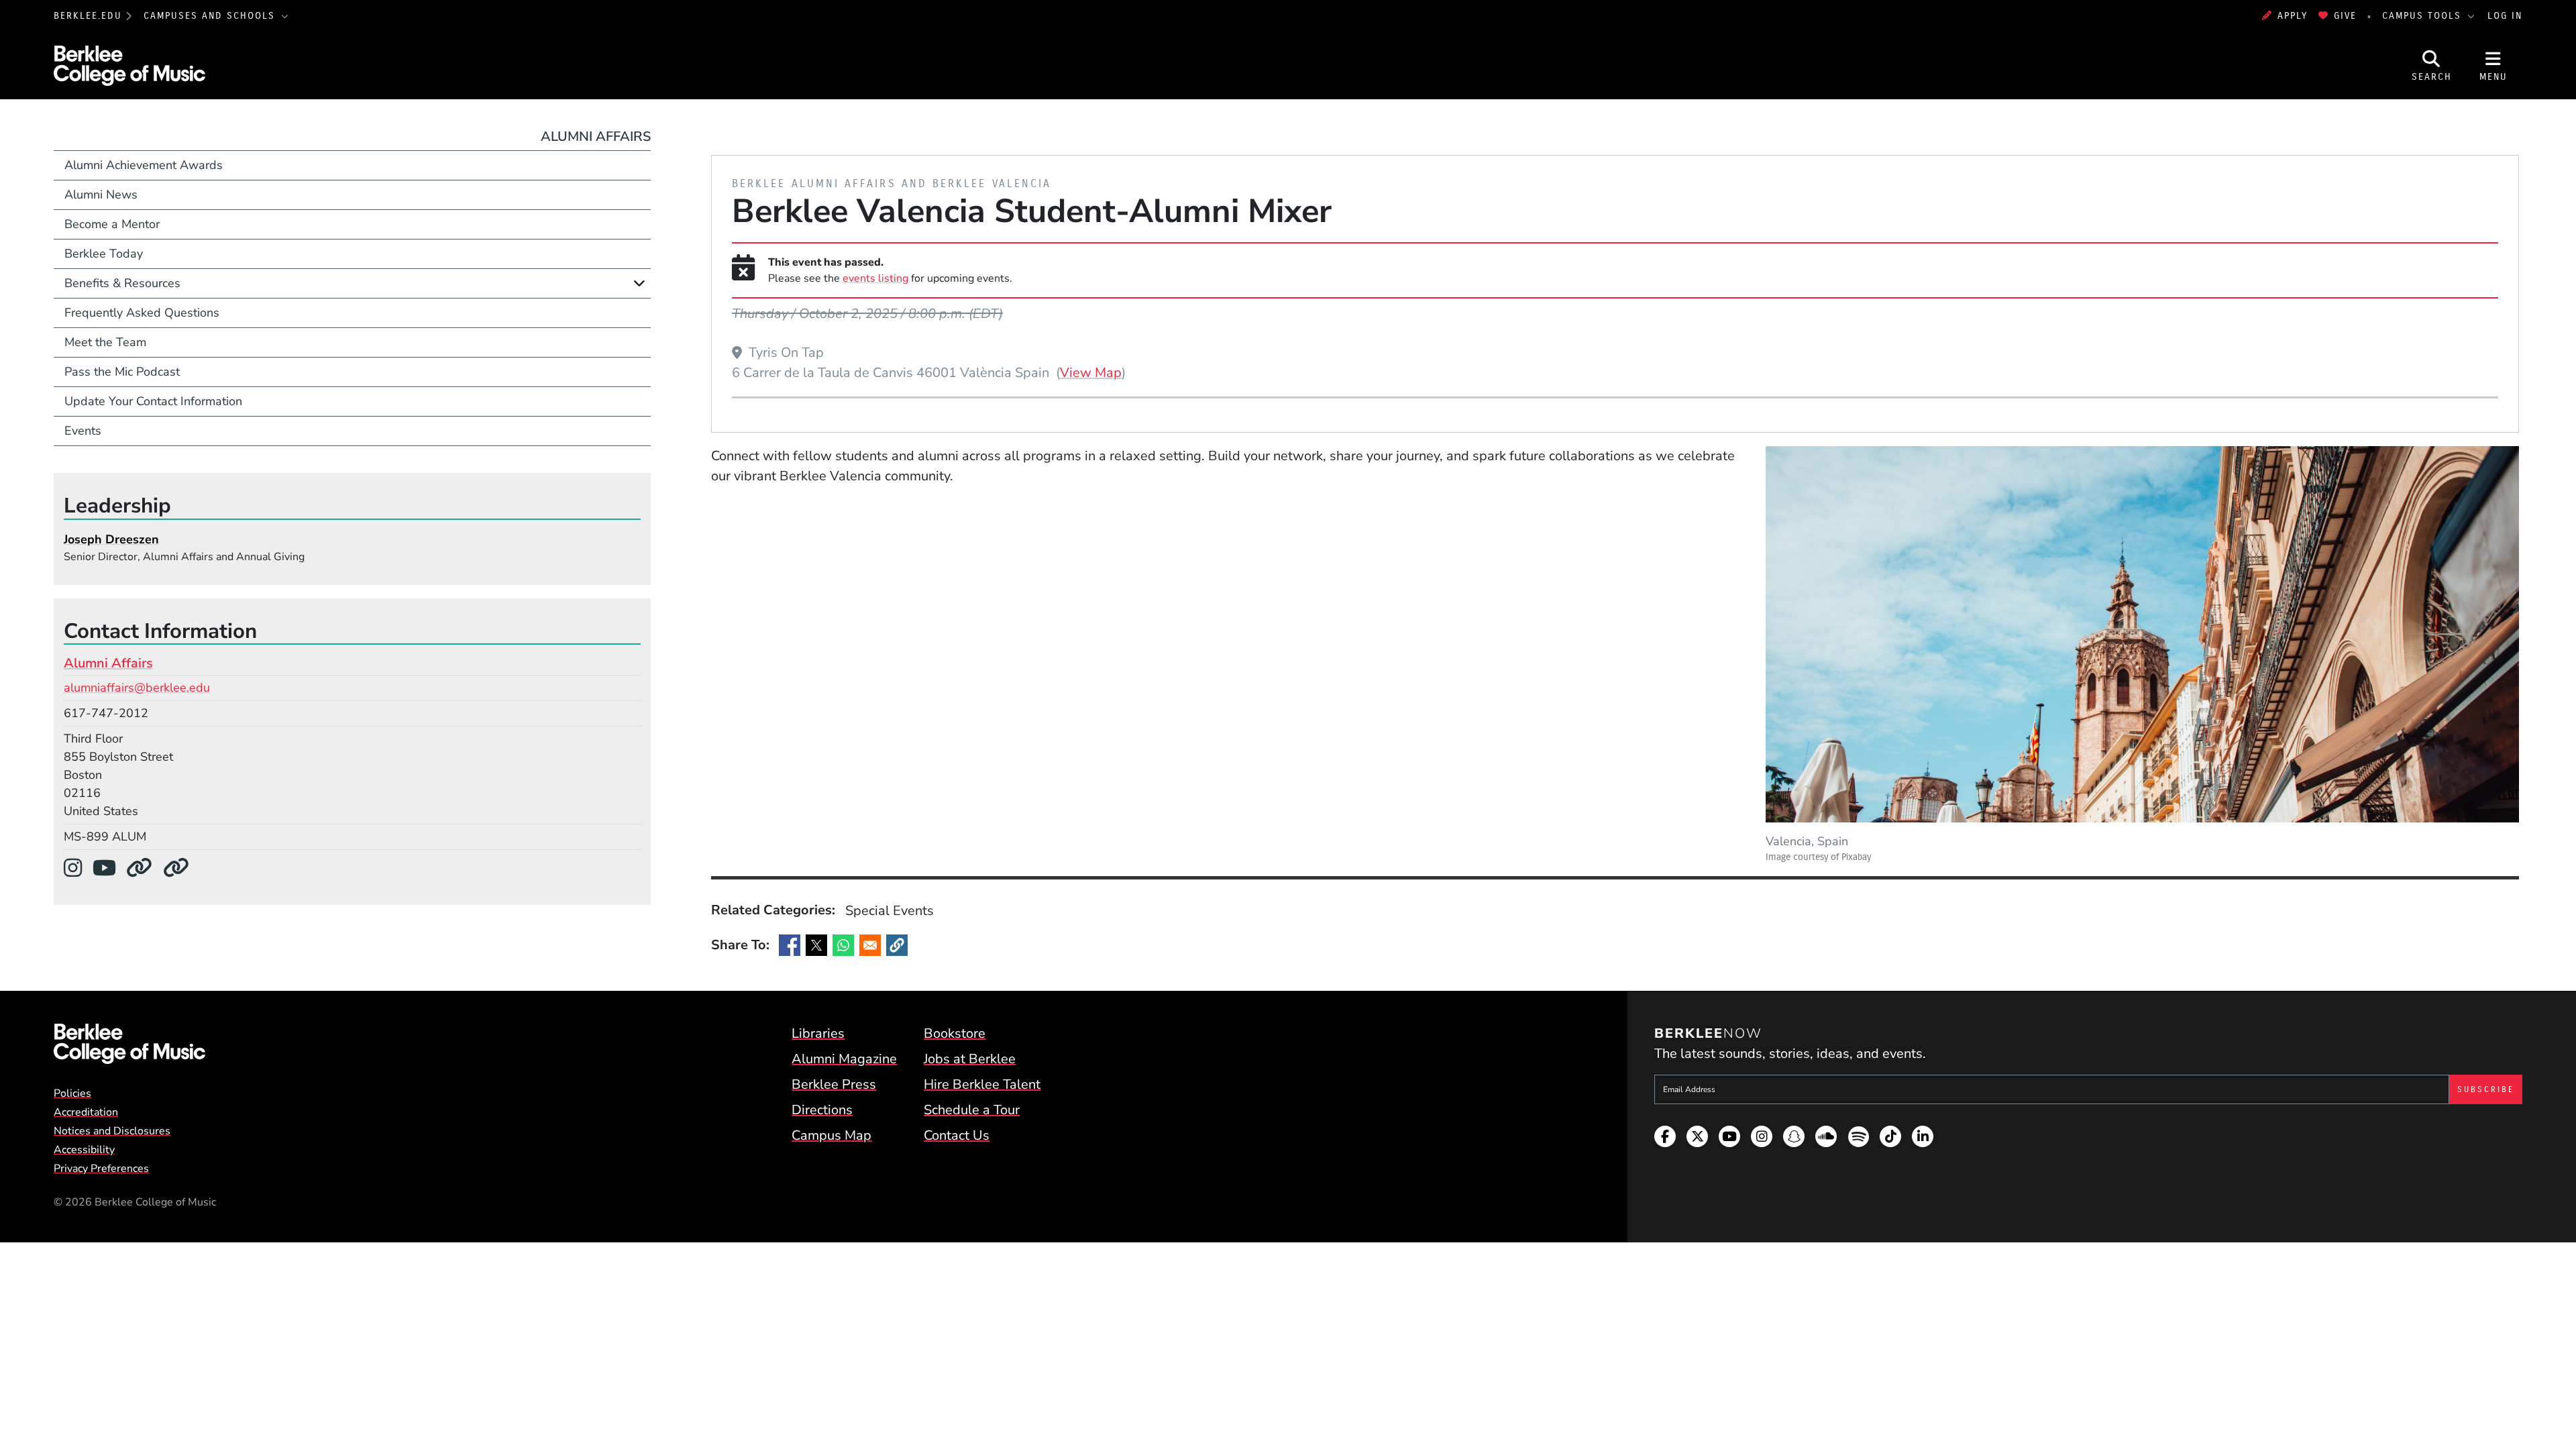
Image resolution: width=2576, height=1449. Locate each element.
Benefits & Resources (122, 283)
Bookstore (955, 1033)
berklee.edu (88, 16)
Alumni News (101, 195)
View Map (1091, 372)
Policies (72, 1093)
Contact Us (957, 1135)
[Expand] (639, 283)
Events (83, 431)
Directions (822, 1110)
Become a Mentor (112, 224)
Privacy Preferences (101, 1169)
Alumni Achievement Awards (144, 165)
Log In (2505, 16)
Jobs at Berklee (970, 1059)
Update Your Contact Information (153, 401)
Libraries (818, 1033)
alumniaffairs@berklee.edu (137, 688)
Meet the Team (105, 342)
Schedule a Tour (972, 1110)
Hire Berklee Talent (982, 1084)
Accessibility (84, 1150)
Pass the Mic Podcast (122, 372)
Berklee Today (104, 254)
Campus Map (831, 1135)
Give (2345, 16)
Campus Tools (2424, 16)
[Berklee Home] (129, 1044)
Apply (2293, 16)
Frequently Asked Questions (142, 313)
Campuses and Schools (211, 16)
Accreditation (86, 1112)
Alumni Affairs (596, 137)
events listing (875, 278)
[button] (897, 945)
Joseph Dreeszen (111, 539)
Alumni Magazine (844, 1059)
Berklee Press (834, 1084)
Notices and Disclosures (112, 1131)
